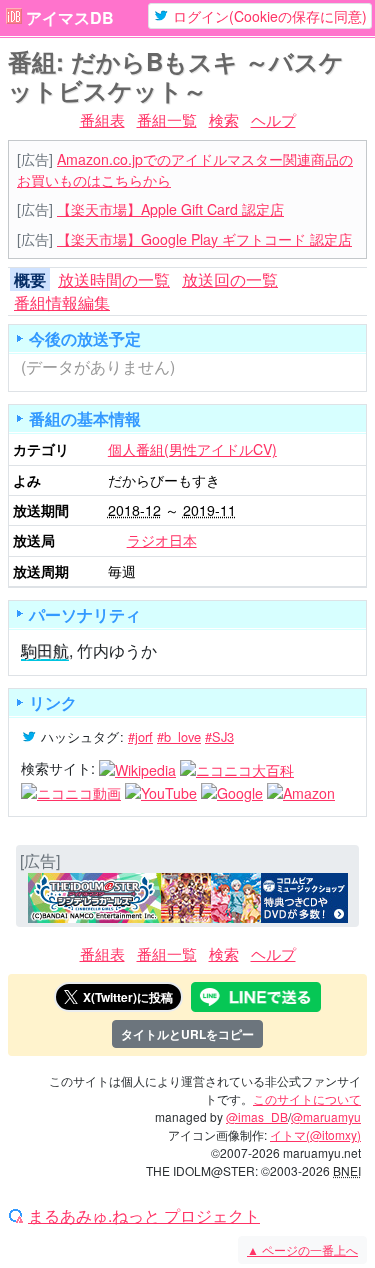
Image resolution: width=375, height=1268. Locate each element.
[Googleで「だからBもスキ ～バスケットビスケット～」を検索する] (232, 791)
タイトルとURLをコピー (187, 1034)
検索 (224, 119)
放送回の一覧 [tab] (230, 279)
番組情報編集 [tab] (62, 302)
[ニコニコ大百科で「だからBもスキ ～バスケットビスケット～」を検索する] (237, 768)
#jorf (140, 736)
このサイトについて (307, 1098)
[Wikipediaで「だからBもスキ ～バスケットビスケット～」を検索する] (137, 768)
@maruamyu (326, 1116)
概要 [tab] (30, 279)
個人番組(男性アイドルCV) (192, 449)
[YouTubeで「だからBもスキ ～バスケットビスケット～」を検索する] (161, 791)
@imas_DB (257, 1116)
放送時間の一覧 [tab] (114, 279)
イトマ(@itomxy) (315, 1134)
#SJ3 (219, 736)
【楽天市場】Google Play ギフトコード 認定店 (204, 239)
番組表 (102, 119)
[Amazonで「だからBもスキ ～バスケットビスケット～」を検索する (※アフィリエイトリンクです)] (301, 791)
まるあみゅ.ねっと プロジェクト (144, 1216)
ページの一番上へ (302, 1249)
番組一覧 (167, 119)
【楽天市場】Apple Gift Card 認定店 (170, 209)
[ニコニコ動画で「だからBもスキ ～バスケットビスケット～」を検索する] (71, 791)
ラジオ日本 (162, 540)
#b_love (179, 736)
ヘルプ (273, 119)
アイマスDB (70, 18)
